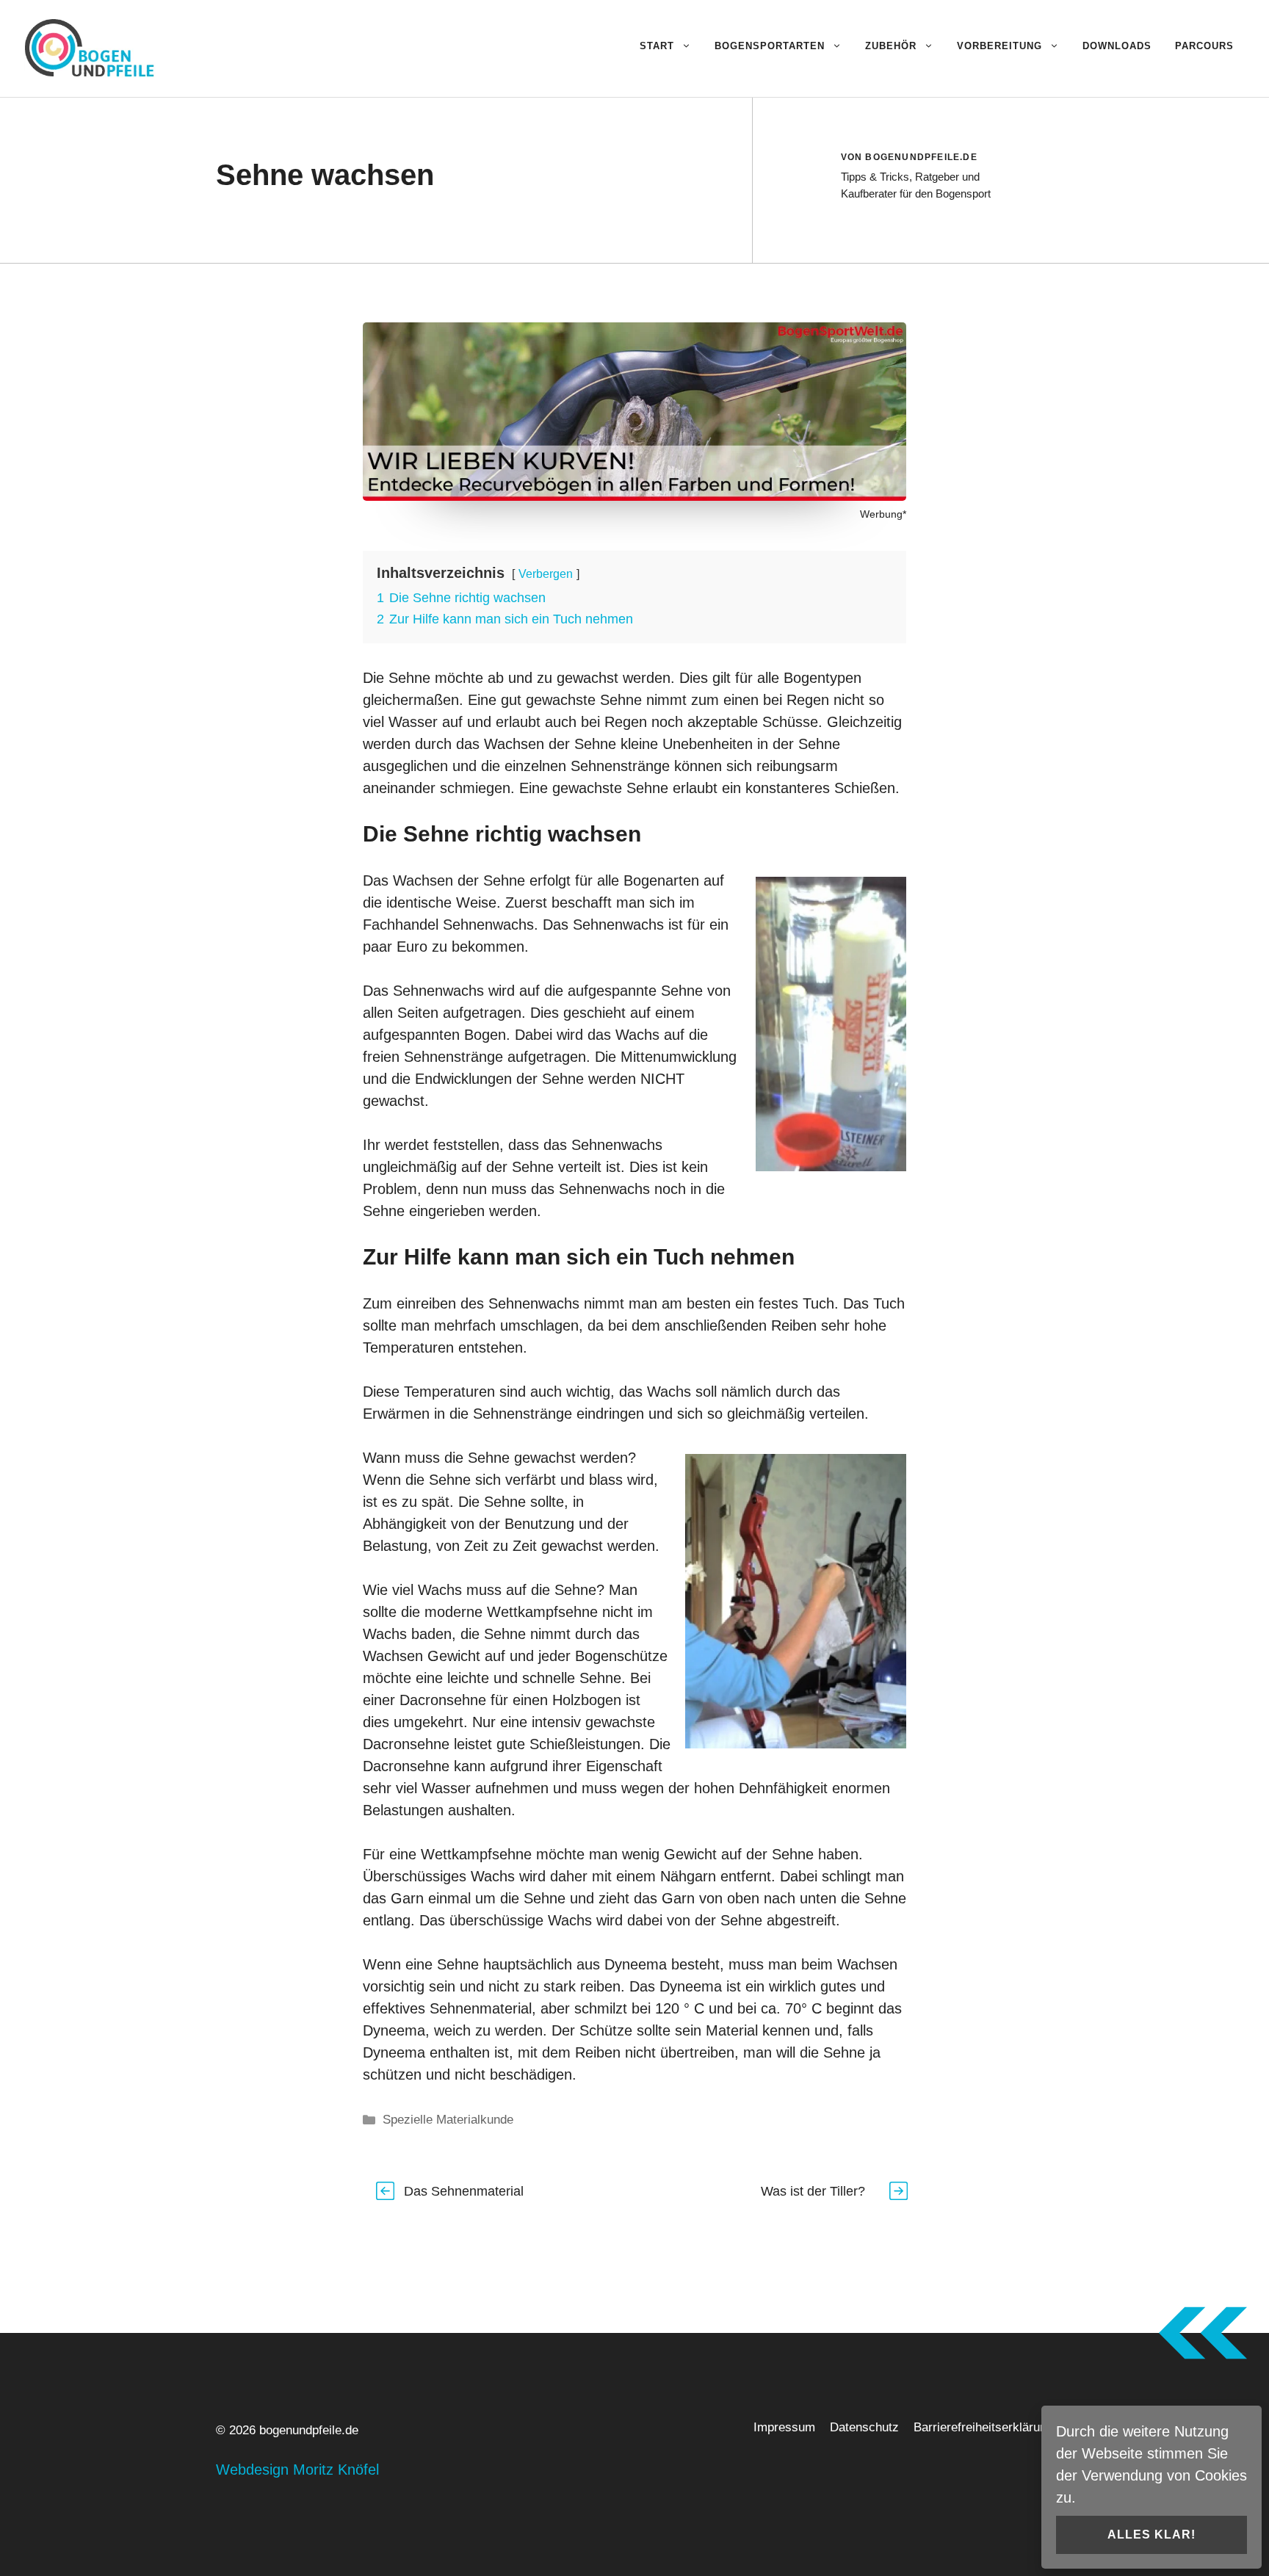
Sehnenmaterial (481, 2008)
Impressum (784, 2427)
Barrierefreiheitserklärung (983, 2427)
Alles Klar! (1151, 2535)
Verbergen (546, 574)
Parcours (1204, 46)
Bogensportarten (770, 46)
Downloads (1117, 46)
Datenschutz (864, 2427)
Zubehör (891, 46)
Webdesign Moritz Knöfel (297, 2470)
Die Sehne (397, 678)
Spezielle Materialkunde (448, 2120)
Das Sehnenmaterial (464, 2191)
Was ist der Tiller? (813, 2191)
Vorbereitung (999, 46)
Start (657, 46)
